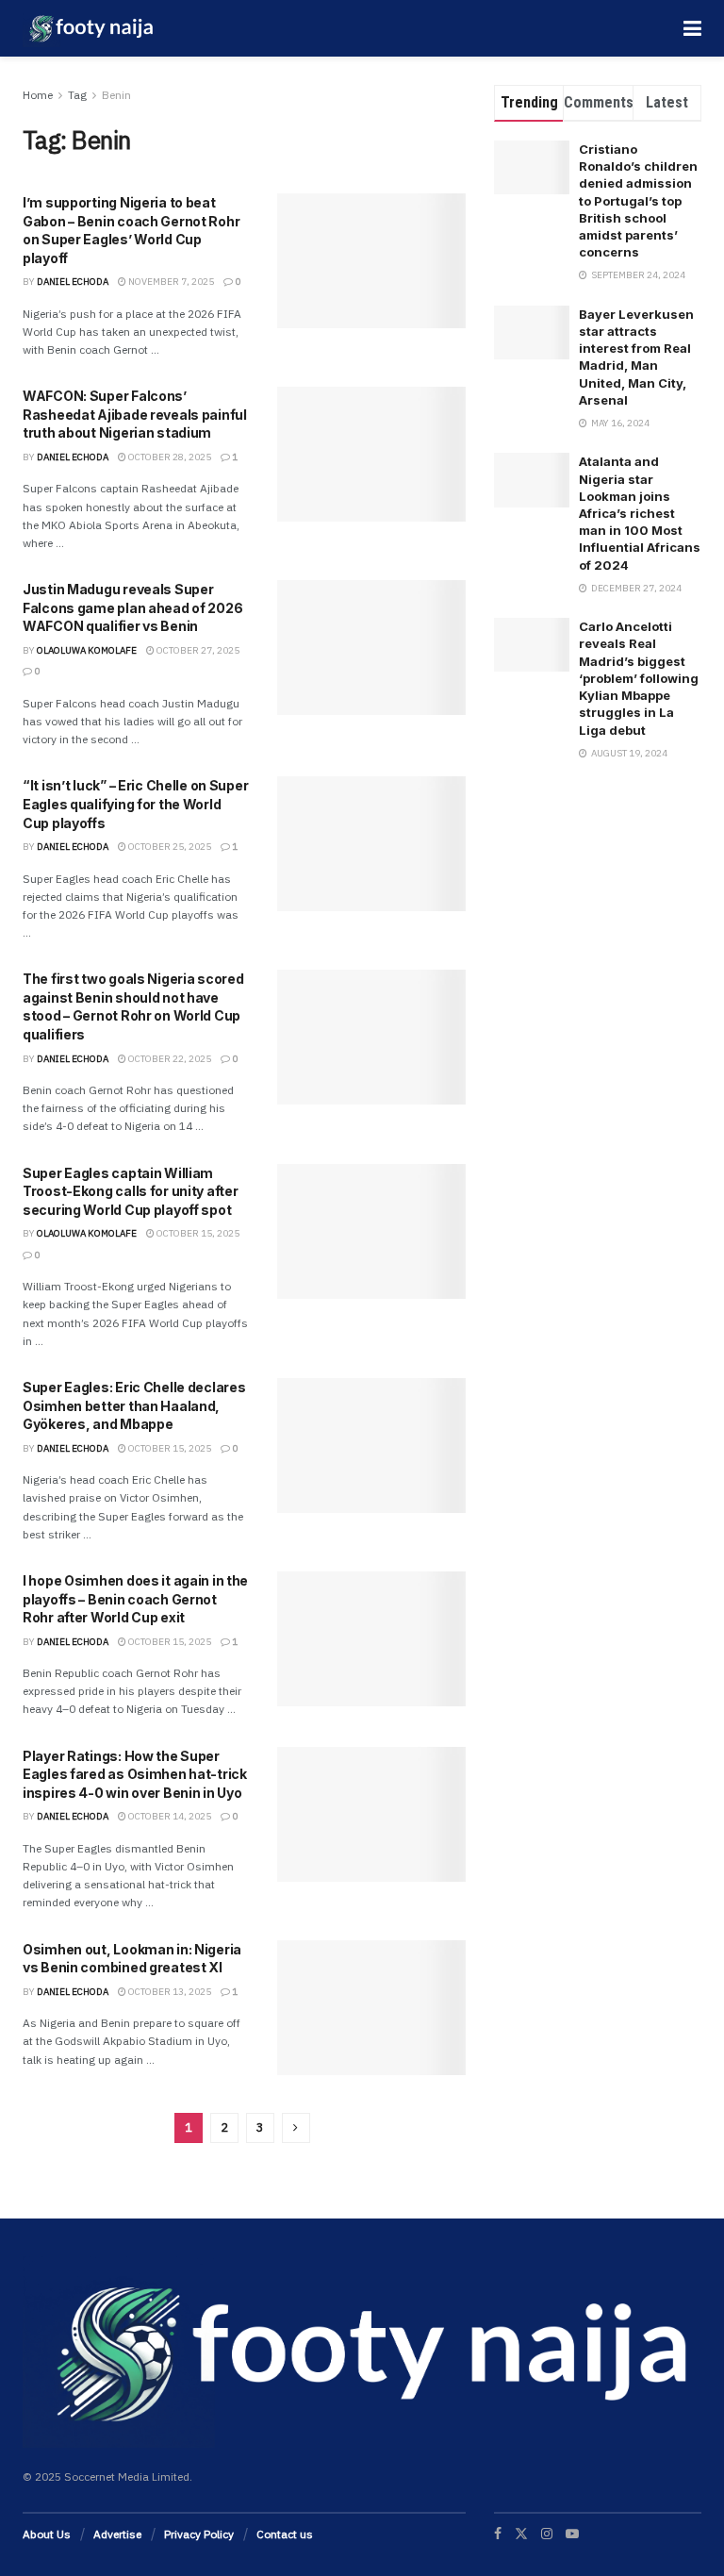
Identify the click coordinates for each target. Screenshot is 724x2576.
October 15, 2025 (197, 1233)
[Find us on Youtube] (572, 2534)
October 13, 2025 (169, 1992)
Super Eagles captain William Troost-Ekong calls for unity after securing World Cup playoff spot (130, 1191)
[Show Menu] (692, 28)
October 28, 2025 (169, 457)
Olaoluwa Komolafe (87, 650)
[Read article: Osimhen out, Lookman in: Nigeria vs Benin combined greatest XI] (371, 2008)
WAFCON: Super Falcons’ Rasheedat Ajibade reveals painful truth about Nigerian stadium (135, 414)
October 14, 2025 (169, 1816)
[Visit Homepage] (89, 28)
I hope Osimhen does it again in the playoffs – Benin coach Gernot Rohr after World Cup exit (135, 1599)
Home (38, 95)
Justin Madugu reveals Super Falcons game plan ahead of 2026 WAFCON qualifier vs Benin (132, 607)
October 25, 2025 (169, 847)
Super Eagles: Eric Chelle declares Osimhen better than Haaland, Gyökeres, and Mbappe (134, 1405)
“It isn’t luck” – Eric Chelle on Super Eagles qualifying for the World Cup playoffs (135, 804)
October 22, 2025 (169, 1059)
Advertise (117, 2534)
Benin (116, 95)
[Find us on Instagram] (547, 2534)
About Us (47, 2534)
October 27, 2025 (197, 650)
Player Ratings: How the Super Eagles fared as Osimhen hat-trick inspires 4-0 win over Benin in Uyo (135, 1774)
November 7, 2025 (170, 282)
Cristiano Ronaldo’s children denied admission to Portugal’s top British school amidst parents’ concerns (638, 200)
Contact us (285, 2534)
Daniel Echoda (73, 282)
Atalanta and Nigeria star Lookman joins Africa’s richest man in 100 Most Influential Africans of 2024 (640, 513)
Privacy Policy (199, 2534)
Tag (77, 95)
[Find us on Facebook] (498, 2534)
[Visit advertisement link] (598, 906)
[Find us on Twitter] (521, 2534)
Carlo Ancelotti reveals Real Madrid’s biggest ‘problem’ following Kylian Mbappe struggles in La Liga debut (639, 678)
